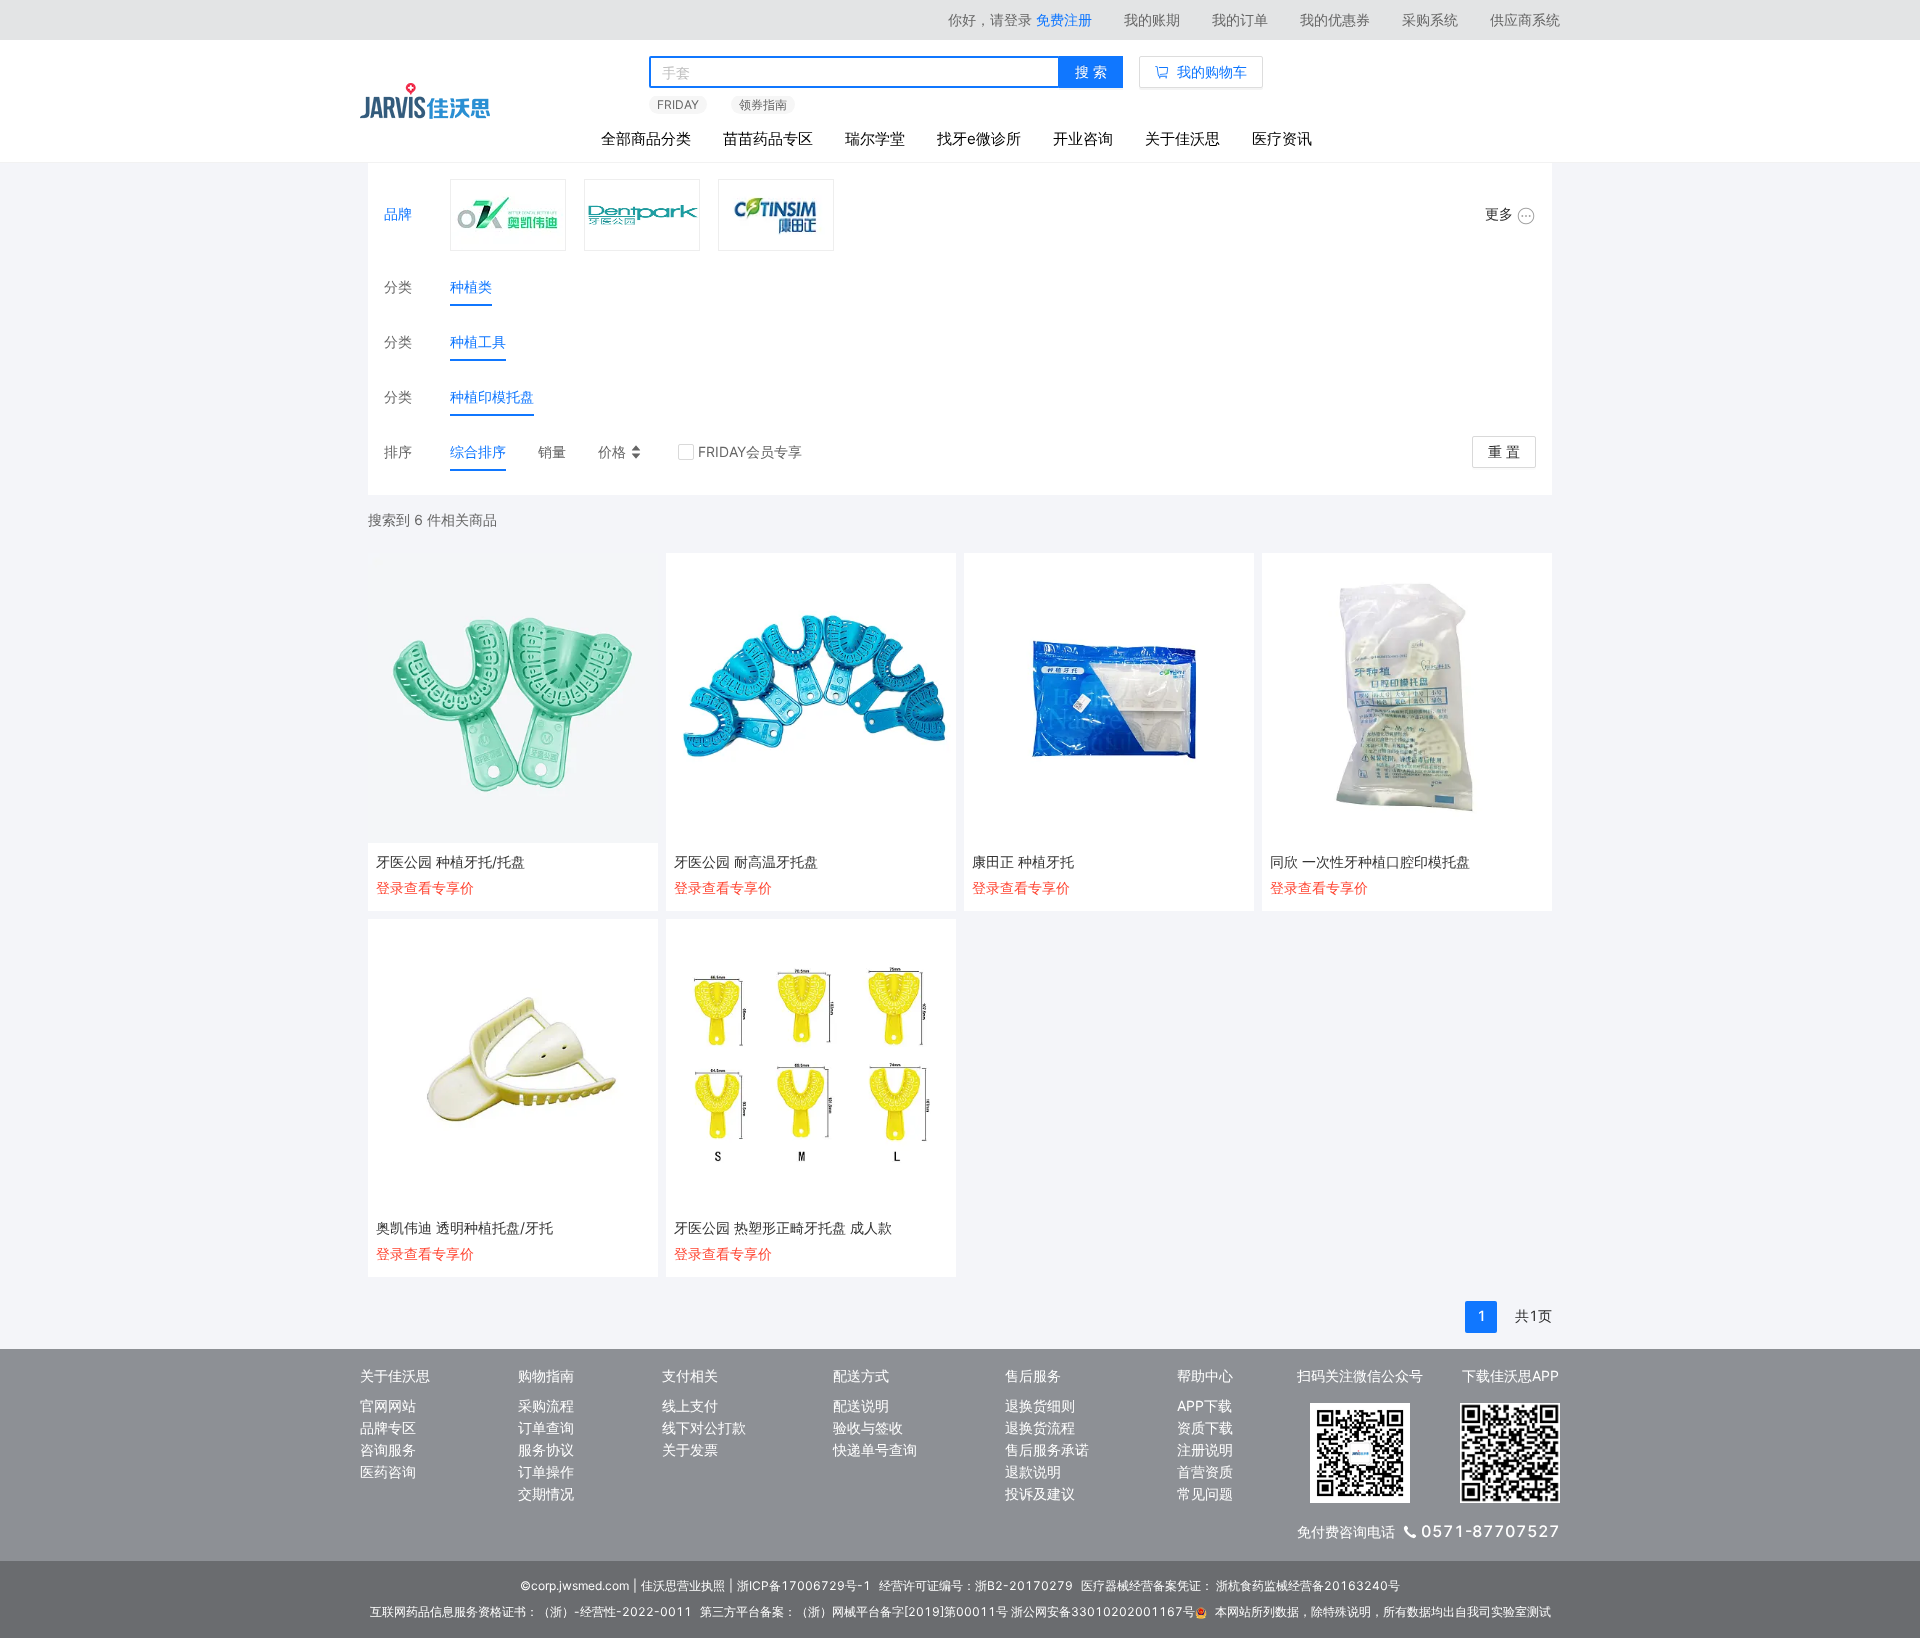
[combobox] (854, 73)
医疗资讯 (1282, 138)
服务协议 (546, 1449)
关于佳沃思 (1182, 138)
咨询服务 (388, 1449)
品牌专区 (388, 1427)
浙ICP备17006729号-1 (804, 1585)
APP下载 (1204, 1405)
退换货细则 (1040, 1405)
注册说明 (1205, 1449)
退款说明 (1033, 1471)
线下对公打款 (704, 1427)
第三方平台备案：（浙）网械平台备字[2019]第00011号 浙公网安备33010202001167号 (947, 1611)
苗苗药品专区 (768, 138)
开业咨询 (1083, 138)
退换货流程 (1040, 1427)
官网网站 (388, 1405)
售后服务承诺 (1047, 1449)
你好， (990, 19)
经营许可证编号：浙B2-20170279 (976, 1585)
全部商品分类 (646, 138)
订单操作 (546, 1471)
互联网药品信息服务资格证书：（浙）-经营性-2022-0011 (531, 1611)
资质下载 (1205, 1427)
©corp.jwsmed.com (574, 1585)
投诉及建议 (1040, 1493)
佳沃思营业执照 (683, 1585)
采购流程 (546, 1405)
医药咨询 (388, 1471)
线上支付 (690, 1405)
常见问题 (1205, 1493)
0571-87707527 (1490, 1531)
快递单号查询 (875, 1449)
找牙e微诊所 (979, 138)
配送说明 (861, 1405)
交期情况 (546, 1493)
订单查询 (546, 1427)
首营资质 (1205, 1471)
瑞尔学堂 (875, 138)
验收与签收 (868, 1427)
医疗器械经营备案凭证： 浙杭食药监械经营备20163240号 (1240, 1585)
